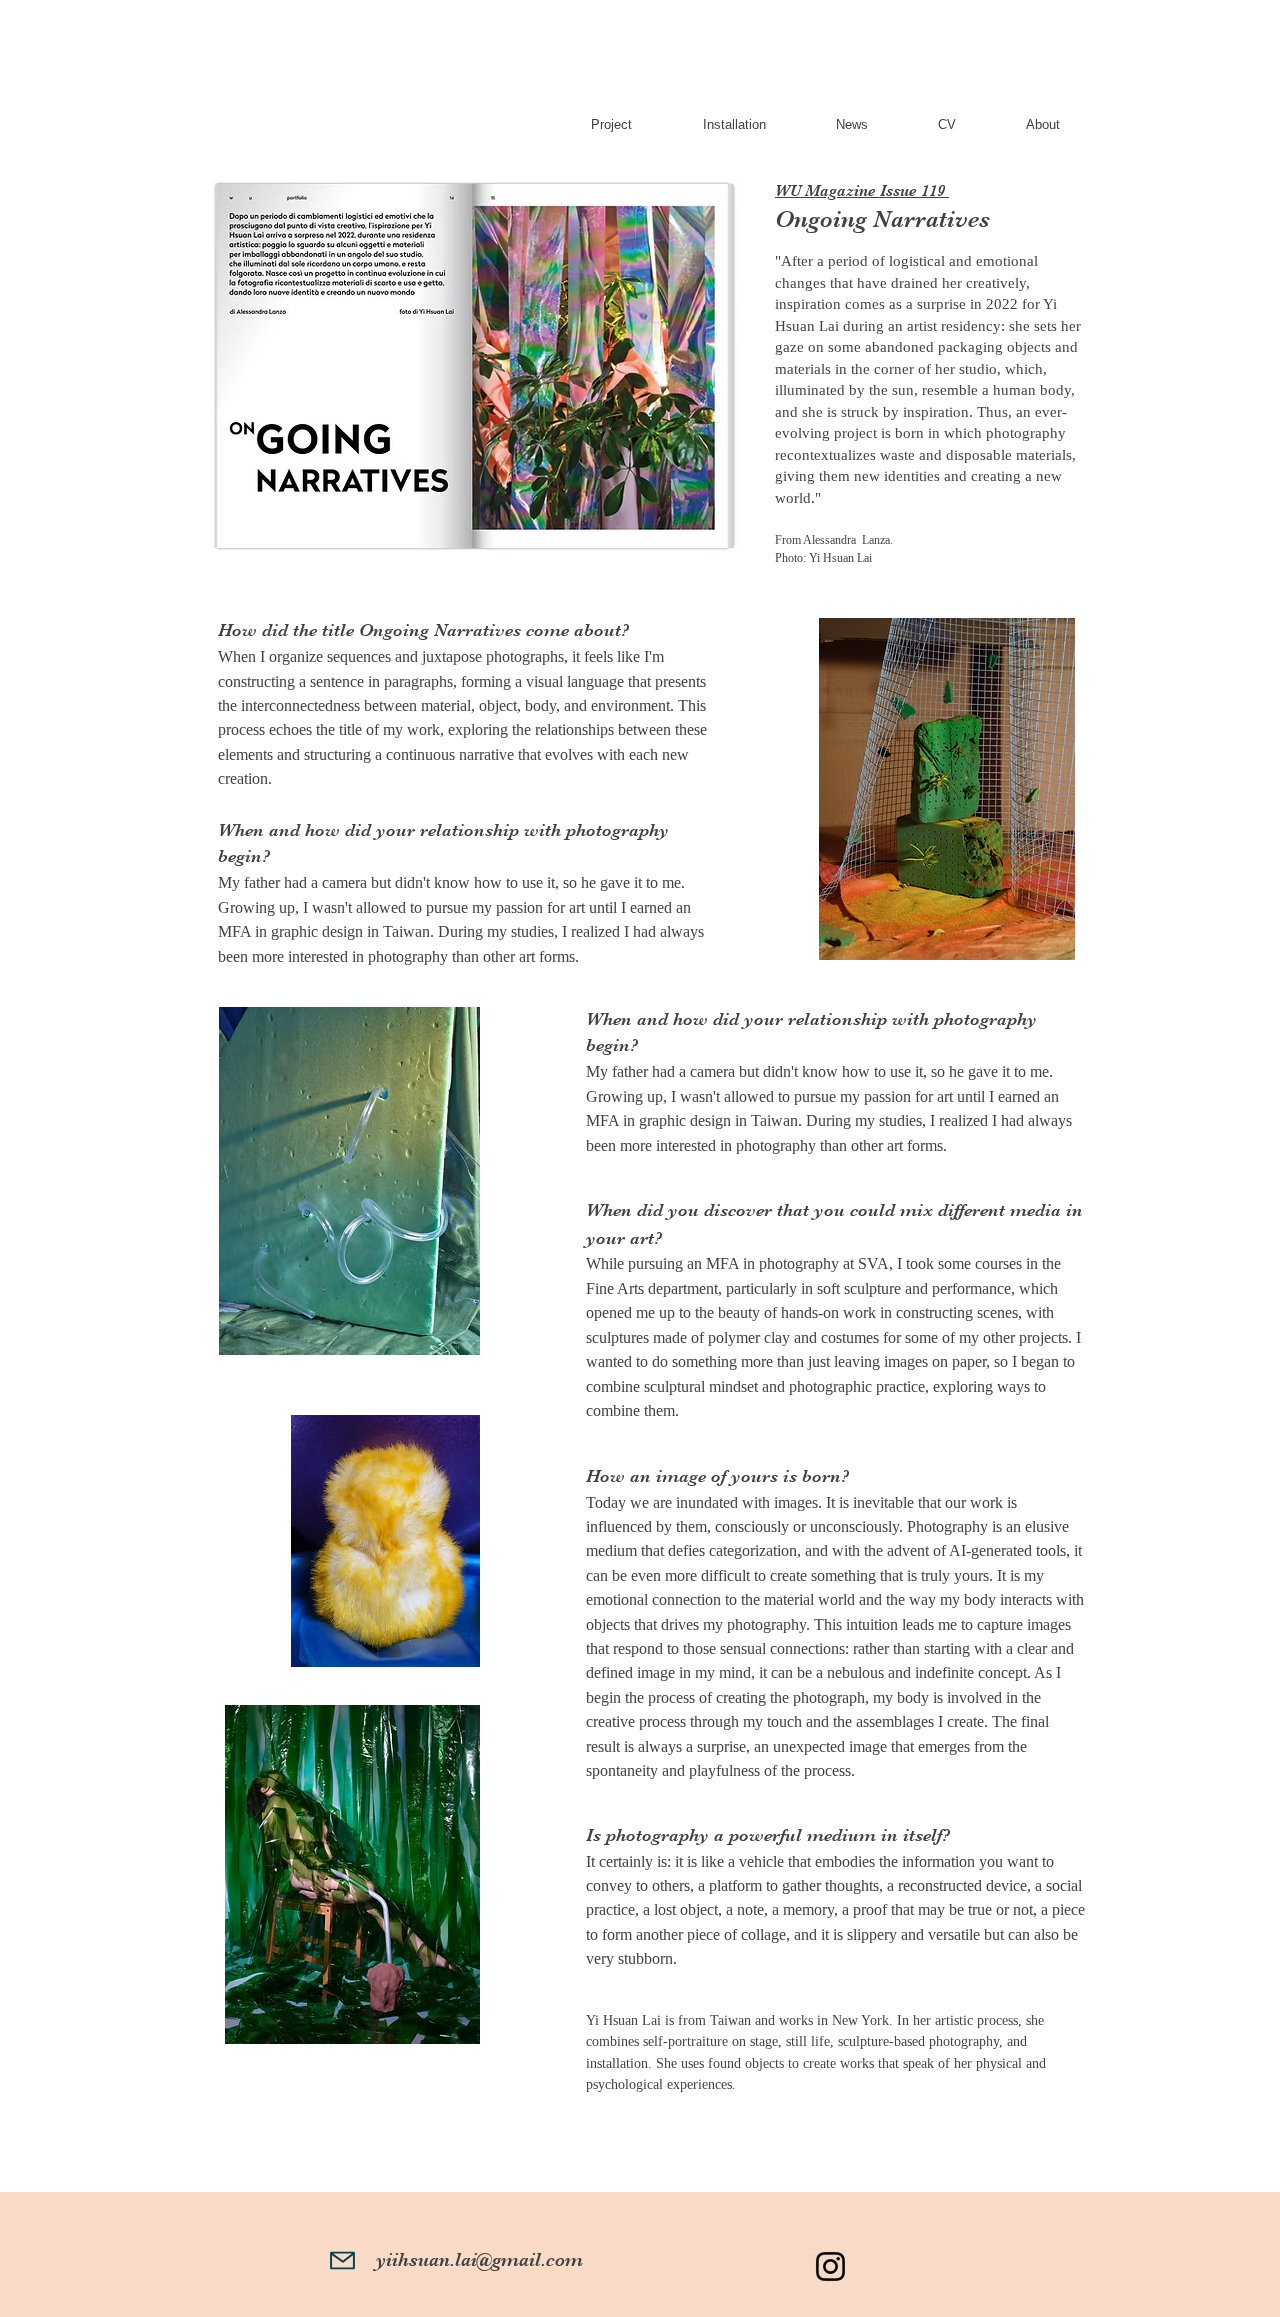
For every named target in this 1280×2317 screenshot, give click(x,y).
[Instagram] (830, 2266)
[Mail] (342, 2260)
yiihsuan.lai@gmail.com (479, 2260)
